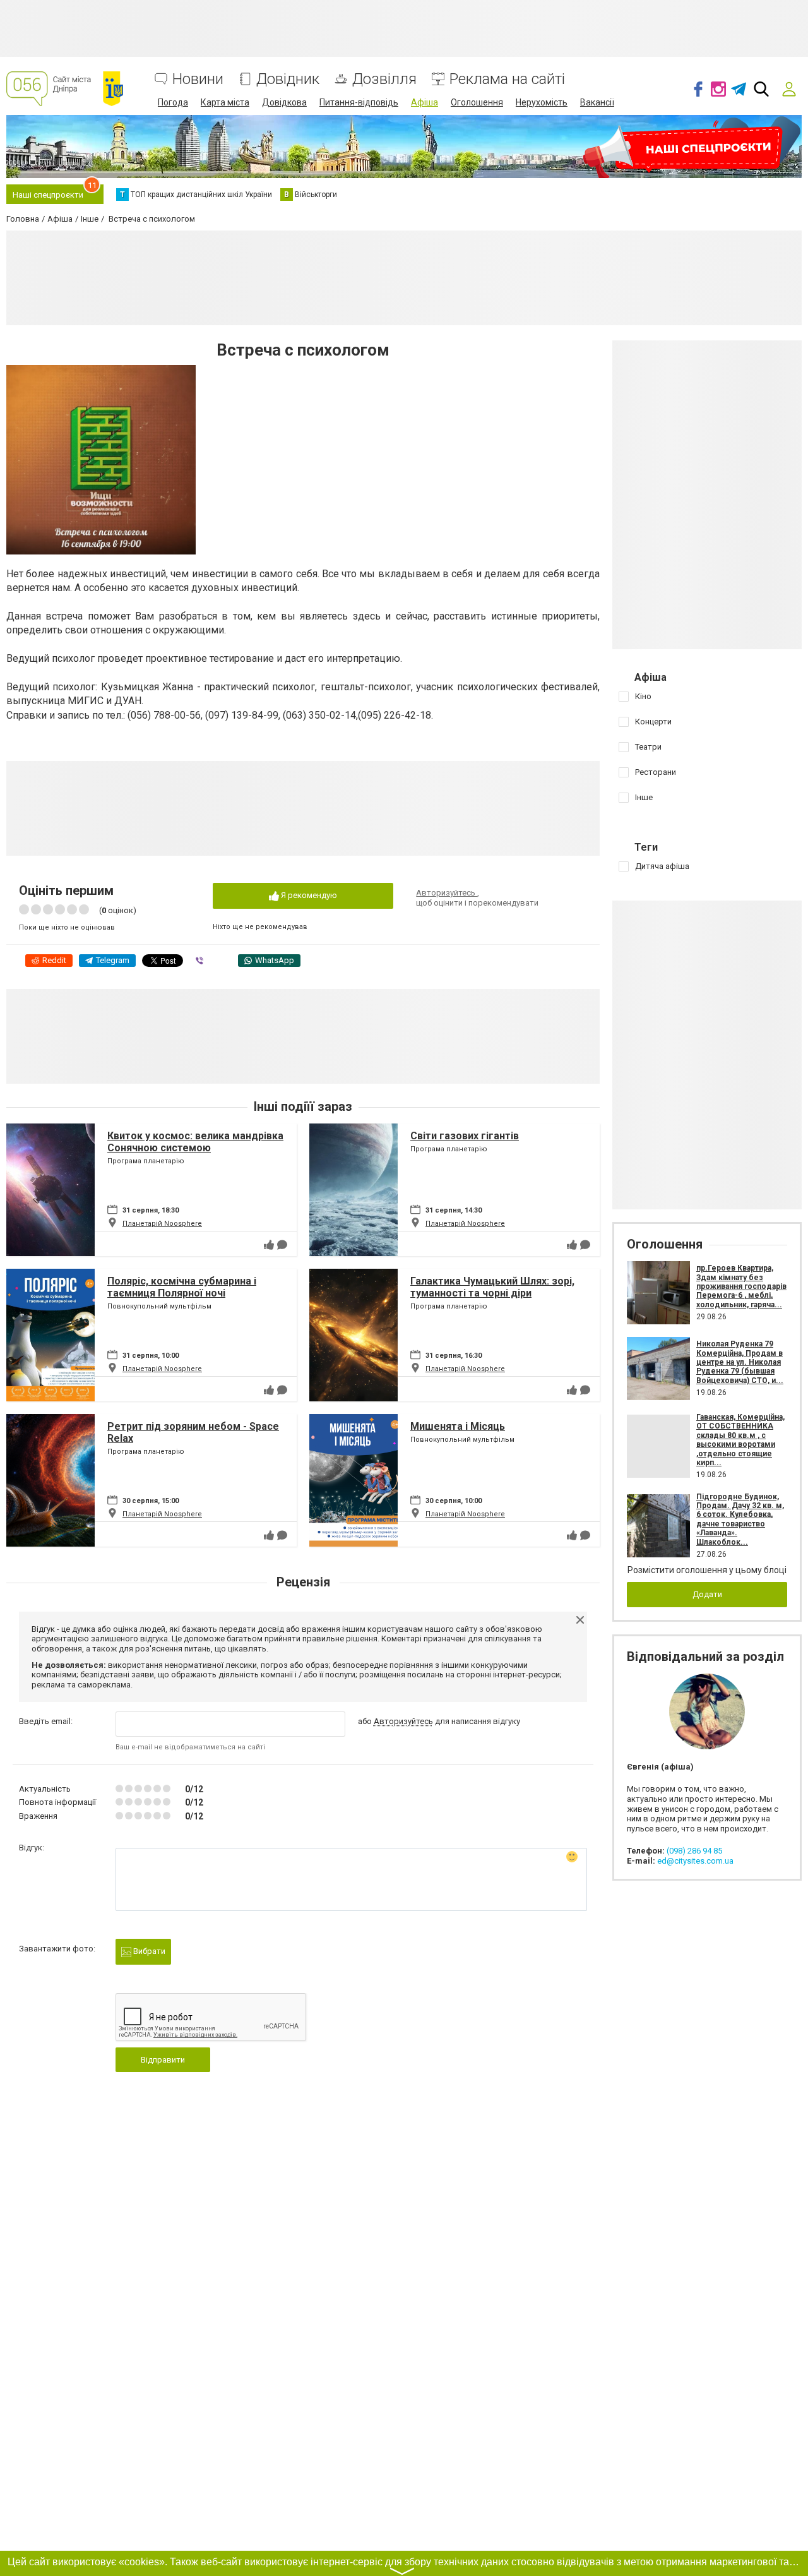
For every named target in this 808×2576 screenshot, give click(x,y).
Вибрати (148, 1951)
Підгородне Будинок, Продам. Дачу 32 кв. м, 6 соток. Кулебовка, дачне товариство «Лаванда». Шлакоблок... (740, 1519)
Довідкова (284, 102)
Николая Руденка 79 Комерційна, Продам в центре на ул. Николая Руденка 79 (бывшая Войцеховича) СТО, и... (740, 1362)
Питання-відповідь (359, 102)
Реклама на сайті (507, 79)
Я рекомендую (308, 895)
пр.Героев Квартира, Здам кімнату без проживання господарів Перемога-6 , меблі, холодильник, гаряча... (741, 1286)
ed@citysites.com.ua (695, 1861)
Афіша (425, 102)
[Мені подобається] (269, 1245)
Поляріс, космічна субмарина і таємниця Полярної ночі (182, 1287)
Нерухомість (542, 102)
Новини (198, 79)
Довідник (288, 79)
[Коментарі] (282, 1245)
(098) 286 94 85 (694, 1851)
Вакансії (597, 102)
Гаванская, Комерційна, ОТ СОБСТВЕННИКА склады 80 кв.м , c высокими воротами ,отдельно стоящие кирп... (740, 1440)
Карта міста (225, 102)
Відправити (163, 2060)
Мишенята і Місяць (458, 1426)
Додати (707, 1594)
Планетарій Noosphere (162, 1224)
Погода (173, 102)
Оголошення (477, 102)
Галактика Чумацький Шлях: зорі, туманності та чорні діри (492, 1287)
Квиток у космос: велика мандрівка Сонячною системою (195, 1142)
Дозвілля (384, 79)
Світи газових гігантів (465, 1136)
